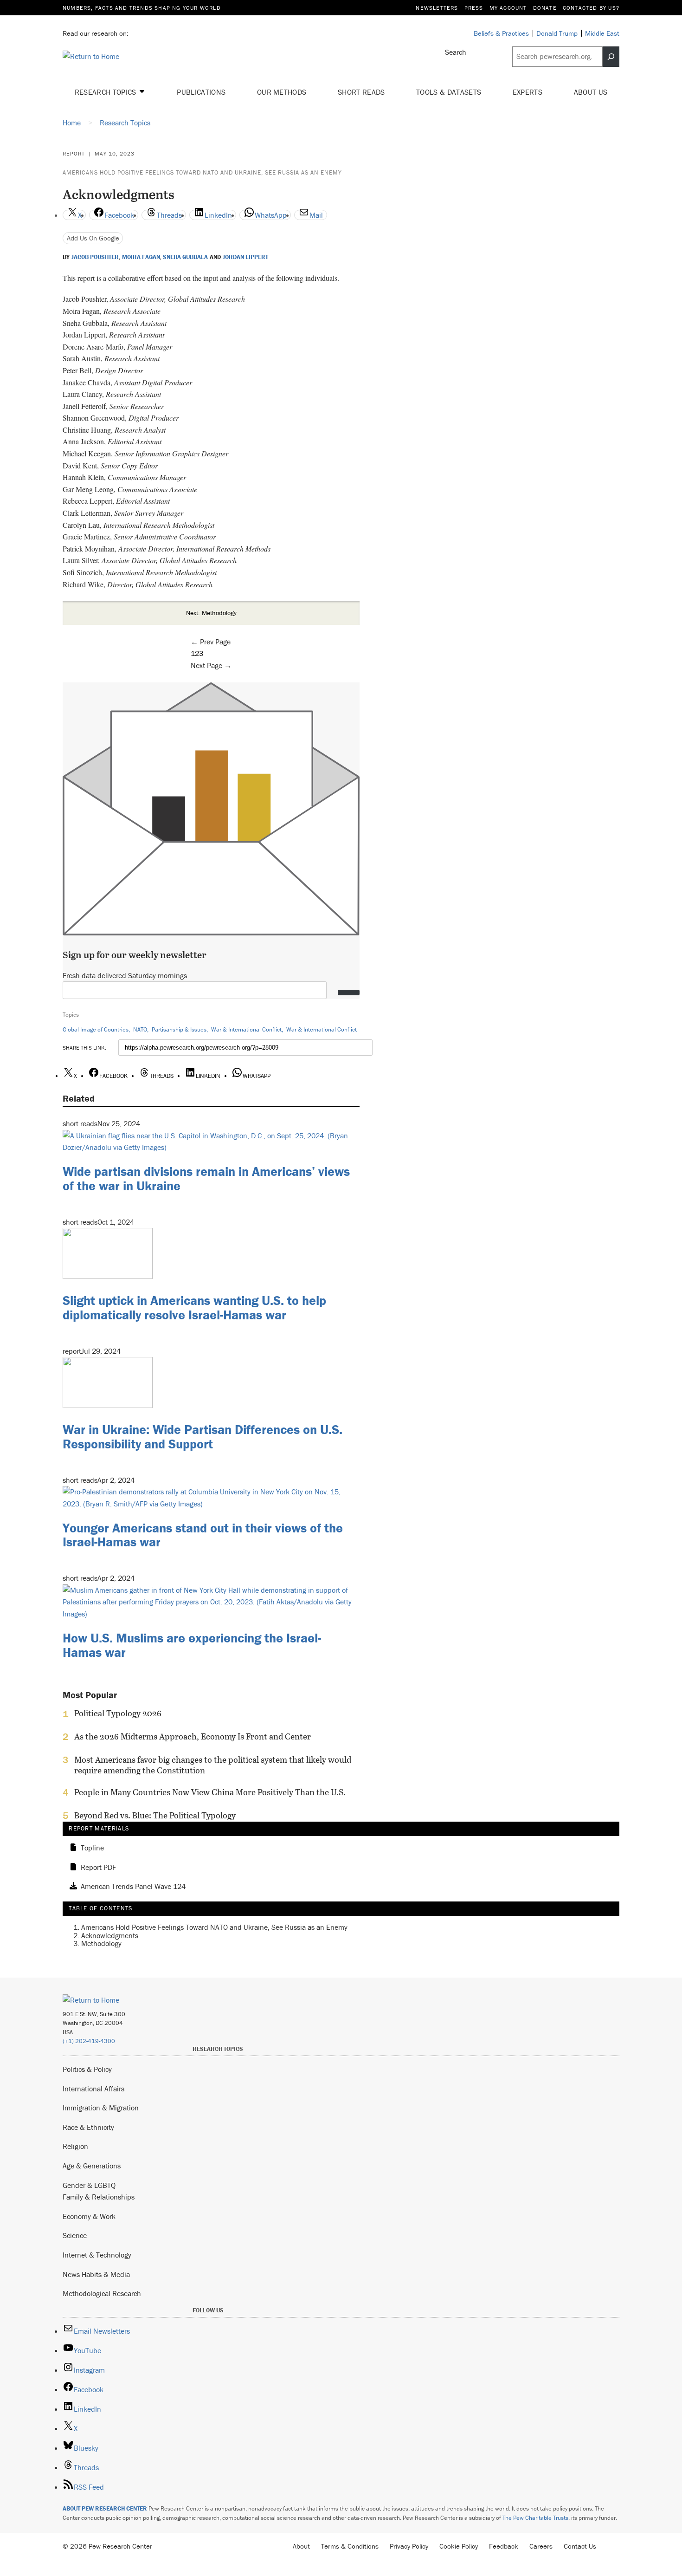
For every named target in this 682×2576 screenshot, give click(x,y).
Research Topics (106, 92)
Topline (92, 1848)
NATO (140, 1029)
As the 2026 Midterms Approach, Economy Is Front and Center (193, 1737)
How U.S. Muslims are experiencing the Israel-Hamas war (192, 1645)
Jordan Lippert (245, 257)
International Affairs (93, 2089)
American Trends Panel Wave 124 (133, 1887)
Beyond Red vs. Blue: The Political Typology (155, 1816)
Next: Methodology (211, 613)
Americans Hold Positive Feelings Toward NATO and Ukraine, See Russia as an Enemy (202, 172)
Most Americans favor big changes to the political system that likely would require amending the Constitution (213, 1765)
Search (456, 52)
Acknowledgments (110, 1935)
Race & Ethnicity (88, 2127)
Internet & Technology (97, 2255)
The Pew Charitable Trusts (535, 2518)
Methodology (101, 1943)
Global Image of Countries (96, 1029)
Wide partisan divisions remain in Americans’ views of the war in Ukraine (206, 1178)
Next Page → (211, 665)
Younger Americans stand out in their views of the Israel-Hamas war (203, 1535)
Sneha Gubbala (185, 257)
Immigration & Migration (101, 2108)
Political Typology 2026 (118, 1713)
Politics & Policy (87, 2069)
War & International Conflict (246, 1029)
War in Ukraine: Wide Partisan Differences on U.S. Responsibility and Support (203, 1437)
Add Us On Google (93, 238)
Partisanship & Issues (179, 1029)
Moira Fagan (141, 257)
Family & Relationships (99, 2197)
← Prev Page (211, 642)
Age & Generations (92, 2166)
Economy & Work (89, 2216)
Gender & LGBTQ (89, 2185)
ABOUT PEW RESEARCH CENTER (105, 2508)
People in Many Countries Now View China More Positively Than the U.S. (210, 1792)
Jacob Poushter (95, 257)
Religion (75, 2146)
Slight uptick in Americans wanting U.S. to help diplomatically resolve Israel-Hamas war (194, 1307)
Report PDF (98, 1868)
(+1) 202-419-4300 (89, 2041)
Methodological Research (102, 2293)
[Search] (611, 57)
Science (75, 2235)
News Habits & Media (96, 2274)
